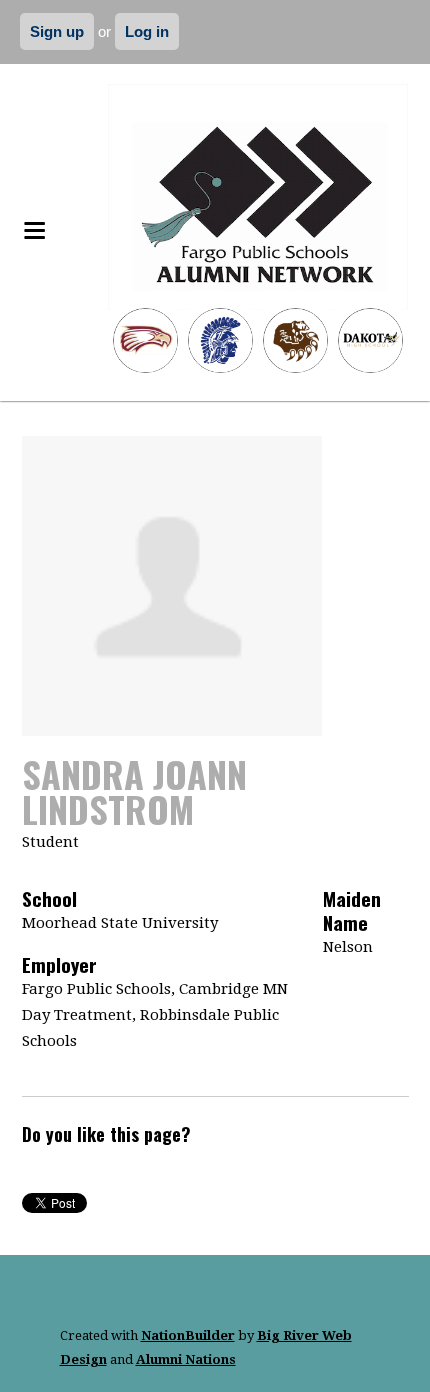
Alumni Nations (186, 1359)
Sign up (57, 31)
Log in (147, 31)
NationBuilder (188, 1335)
